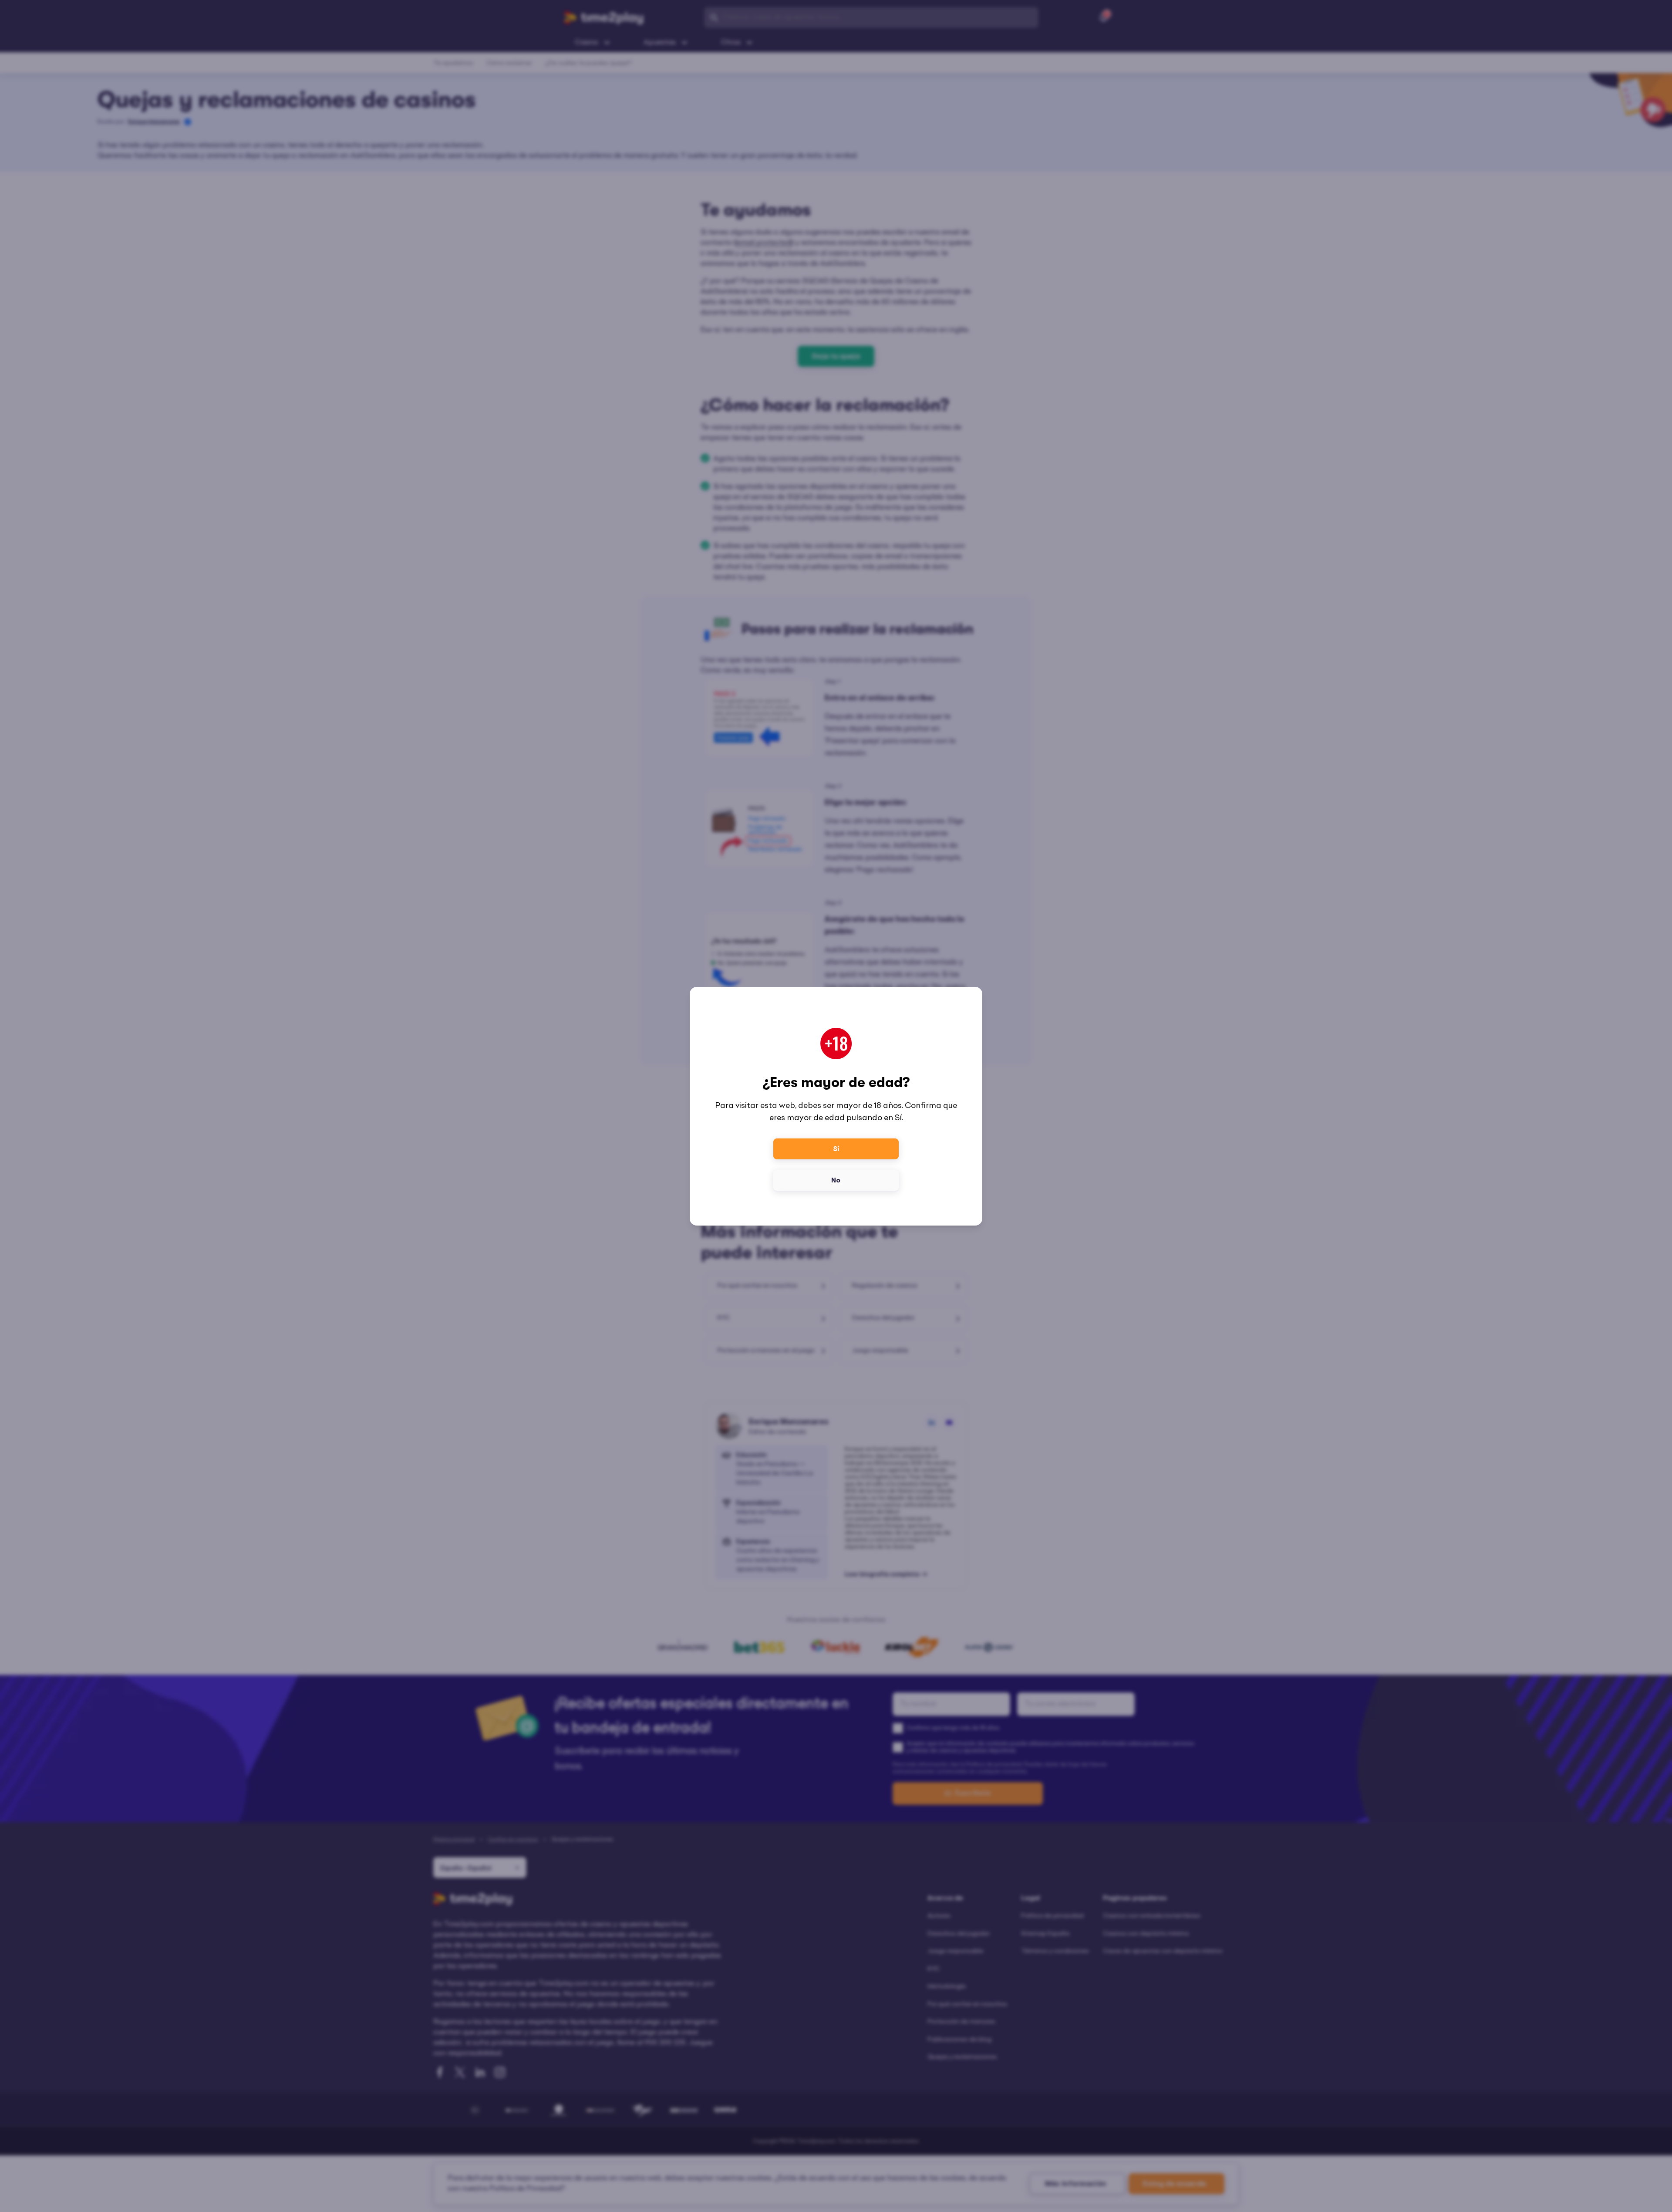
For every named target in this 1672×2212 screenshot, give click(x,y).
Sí (836, 1149)
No (836, 1180)
